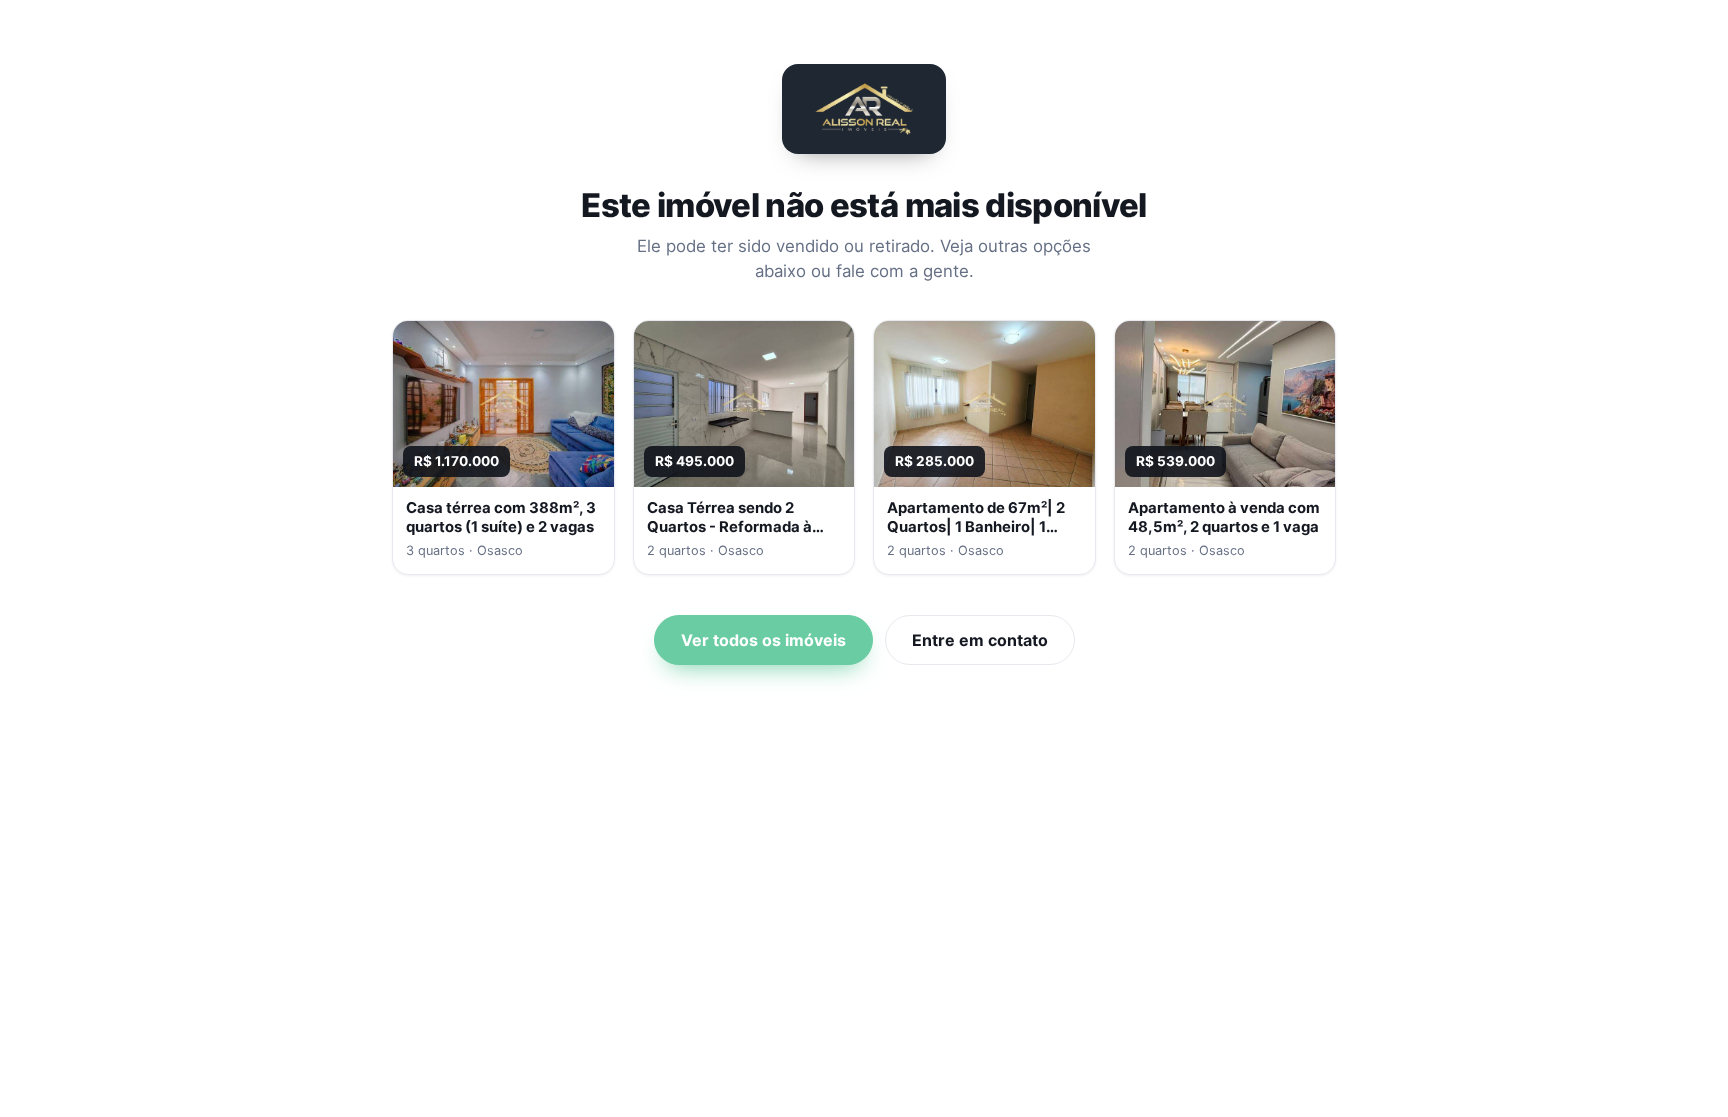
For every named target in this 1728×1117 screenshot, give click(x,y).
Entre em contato (980, 640)
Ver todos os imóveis (763, 640)
